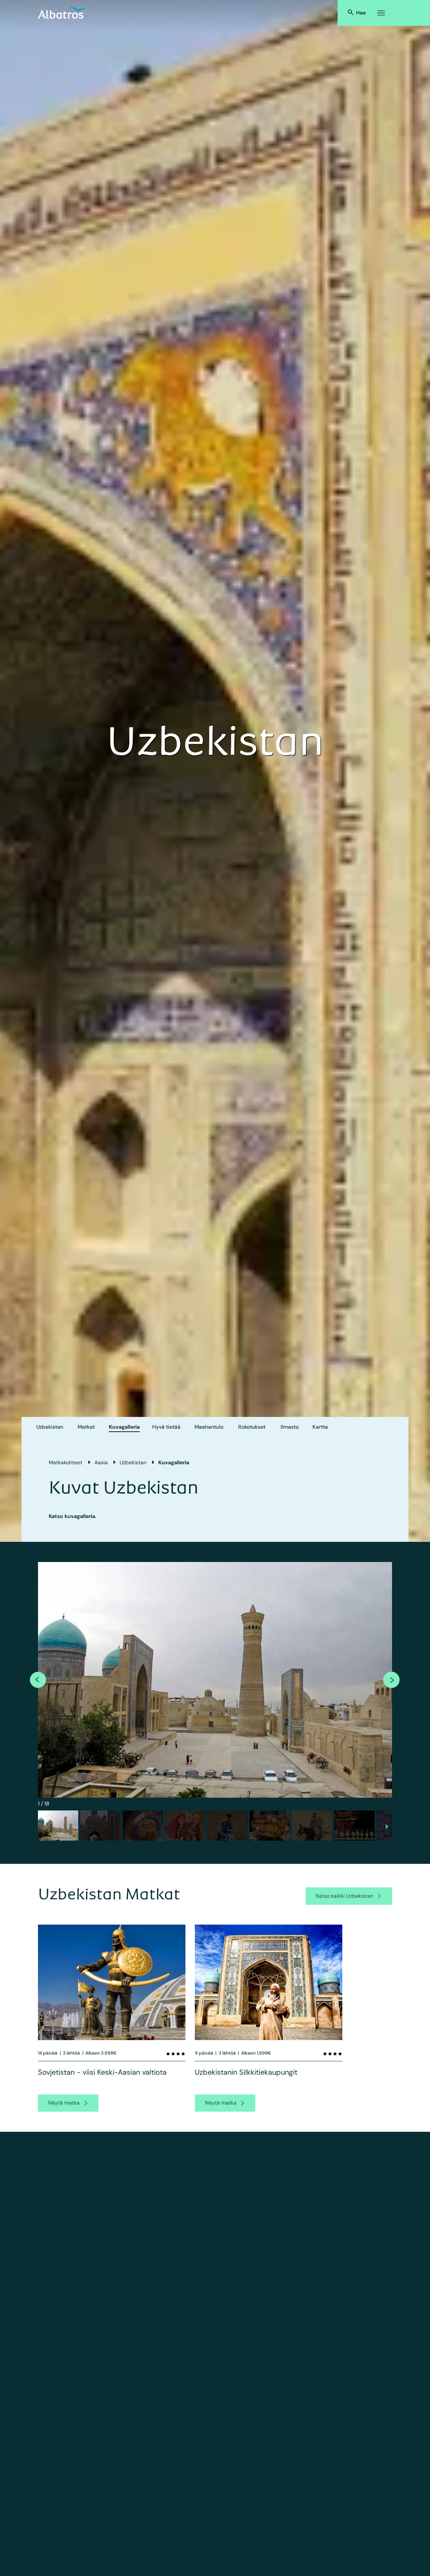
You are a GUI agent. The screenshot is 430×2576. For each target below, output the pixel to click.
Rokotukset (252, 1427)
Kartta (320, 1427)
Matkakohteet (66, 1462)
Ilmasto (290, 1427)
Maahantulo (209, 1427)
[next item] (391, 1680)
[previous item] (38, 1680)
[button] (58, 1826)
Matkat (86, 1427)
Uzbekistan (50, 1427)
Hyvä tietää (166, 1427)
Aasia (101, 1462)
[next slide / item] (387, 1828)
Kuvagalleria (124, 1427)
